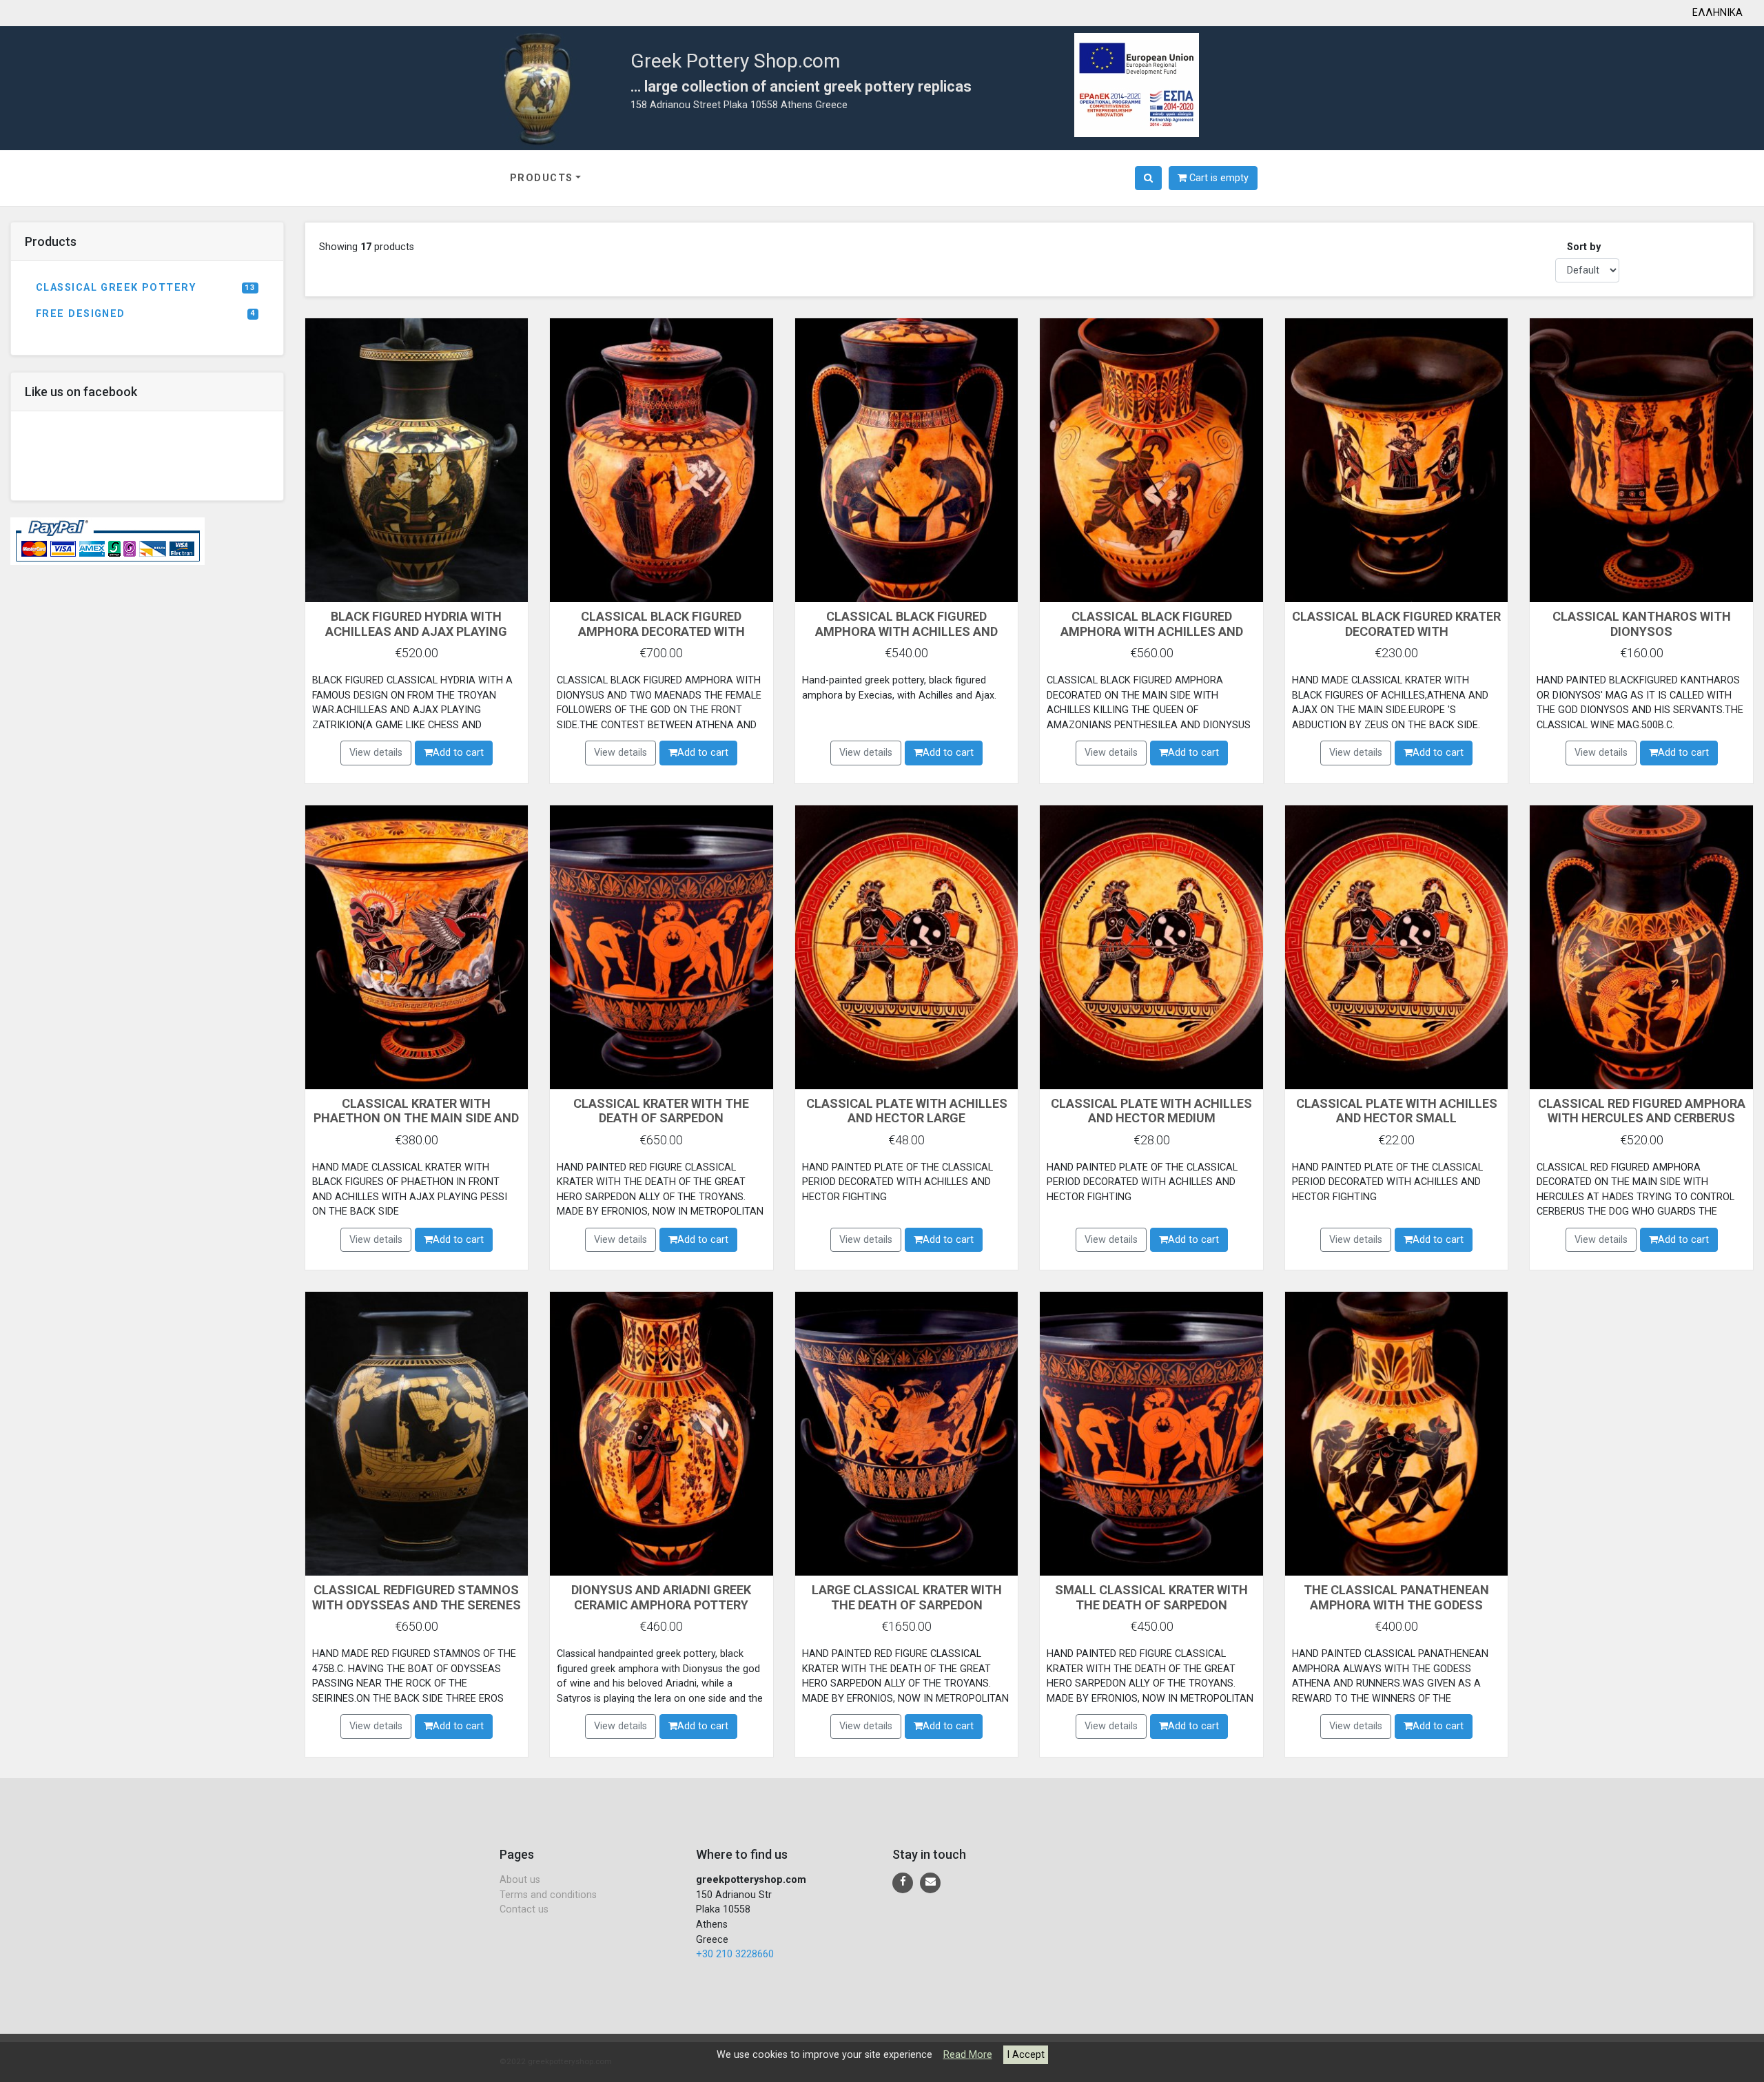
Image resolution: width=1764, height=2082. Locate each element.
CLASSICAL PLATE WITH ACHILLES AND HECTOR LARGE (907, 1111)
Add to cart (458, 753)
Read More (968, 2055)
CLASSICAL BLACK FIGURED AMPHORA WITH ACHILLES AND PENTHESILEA (1152, 631)
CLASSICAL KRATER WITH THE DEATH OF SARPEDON (661, 1111)
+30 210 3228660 (735, 1954)
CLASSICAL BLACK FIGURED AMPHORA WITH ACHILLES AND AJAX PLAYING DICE (906, 631)
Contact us (524, 1909)
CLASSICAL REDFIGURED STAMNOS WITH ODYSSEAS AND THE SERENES (417, 1597)
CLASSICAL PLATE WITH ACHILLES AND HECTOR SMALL (1397, 1111)
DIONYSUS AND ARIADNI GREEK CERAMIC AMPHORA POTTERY (661, 1597)
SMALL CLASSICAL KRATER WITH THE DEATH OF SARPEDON (1151, 1597)
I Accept (1026, 2055)
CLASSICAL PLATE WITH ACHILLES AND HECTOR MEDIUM (1151, 1111)
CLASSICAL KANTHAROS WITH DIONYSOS (1642, 624)
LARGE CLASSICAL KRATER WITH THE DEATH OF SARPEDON (907, 1597)
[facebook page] (903, 1883)
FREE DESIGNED (145, 314)
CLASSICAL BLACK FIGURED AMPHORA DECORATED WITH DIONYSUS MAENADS (661, 631)
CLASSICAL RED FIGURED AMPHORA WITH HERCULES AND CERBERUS (1642, 1111)
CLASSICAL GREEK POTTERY (145, 288)
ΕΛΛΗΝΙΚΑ (1717, 13)
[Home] (538, 87)
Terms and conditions (548, 1895)
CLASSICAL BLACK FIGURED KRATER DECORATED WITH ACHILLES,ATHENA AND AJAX (1396, 631)
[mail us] (930, 1883)
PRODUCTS (542, 178)
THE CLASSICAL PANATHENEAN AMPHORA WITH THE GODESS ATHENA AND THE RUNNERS (1396, 1605)
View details (376, 753)
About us (520, 1880)
